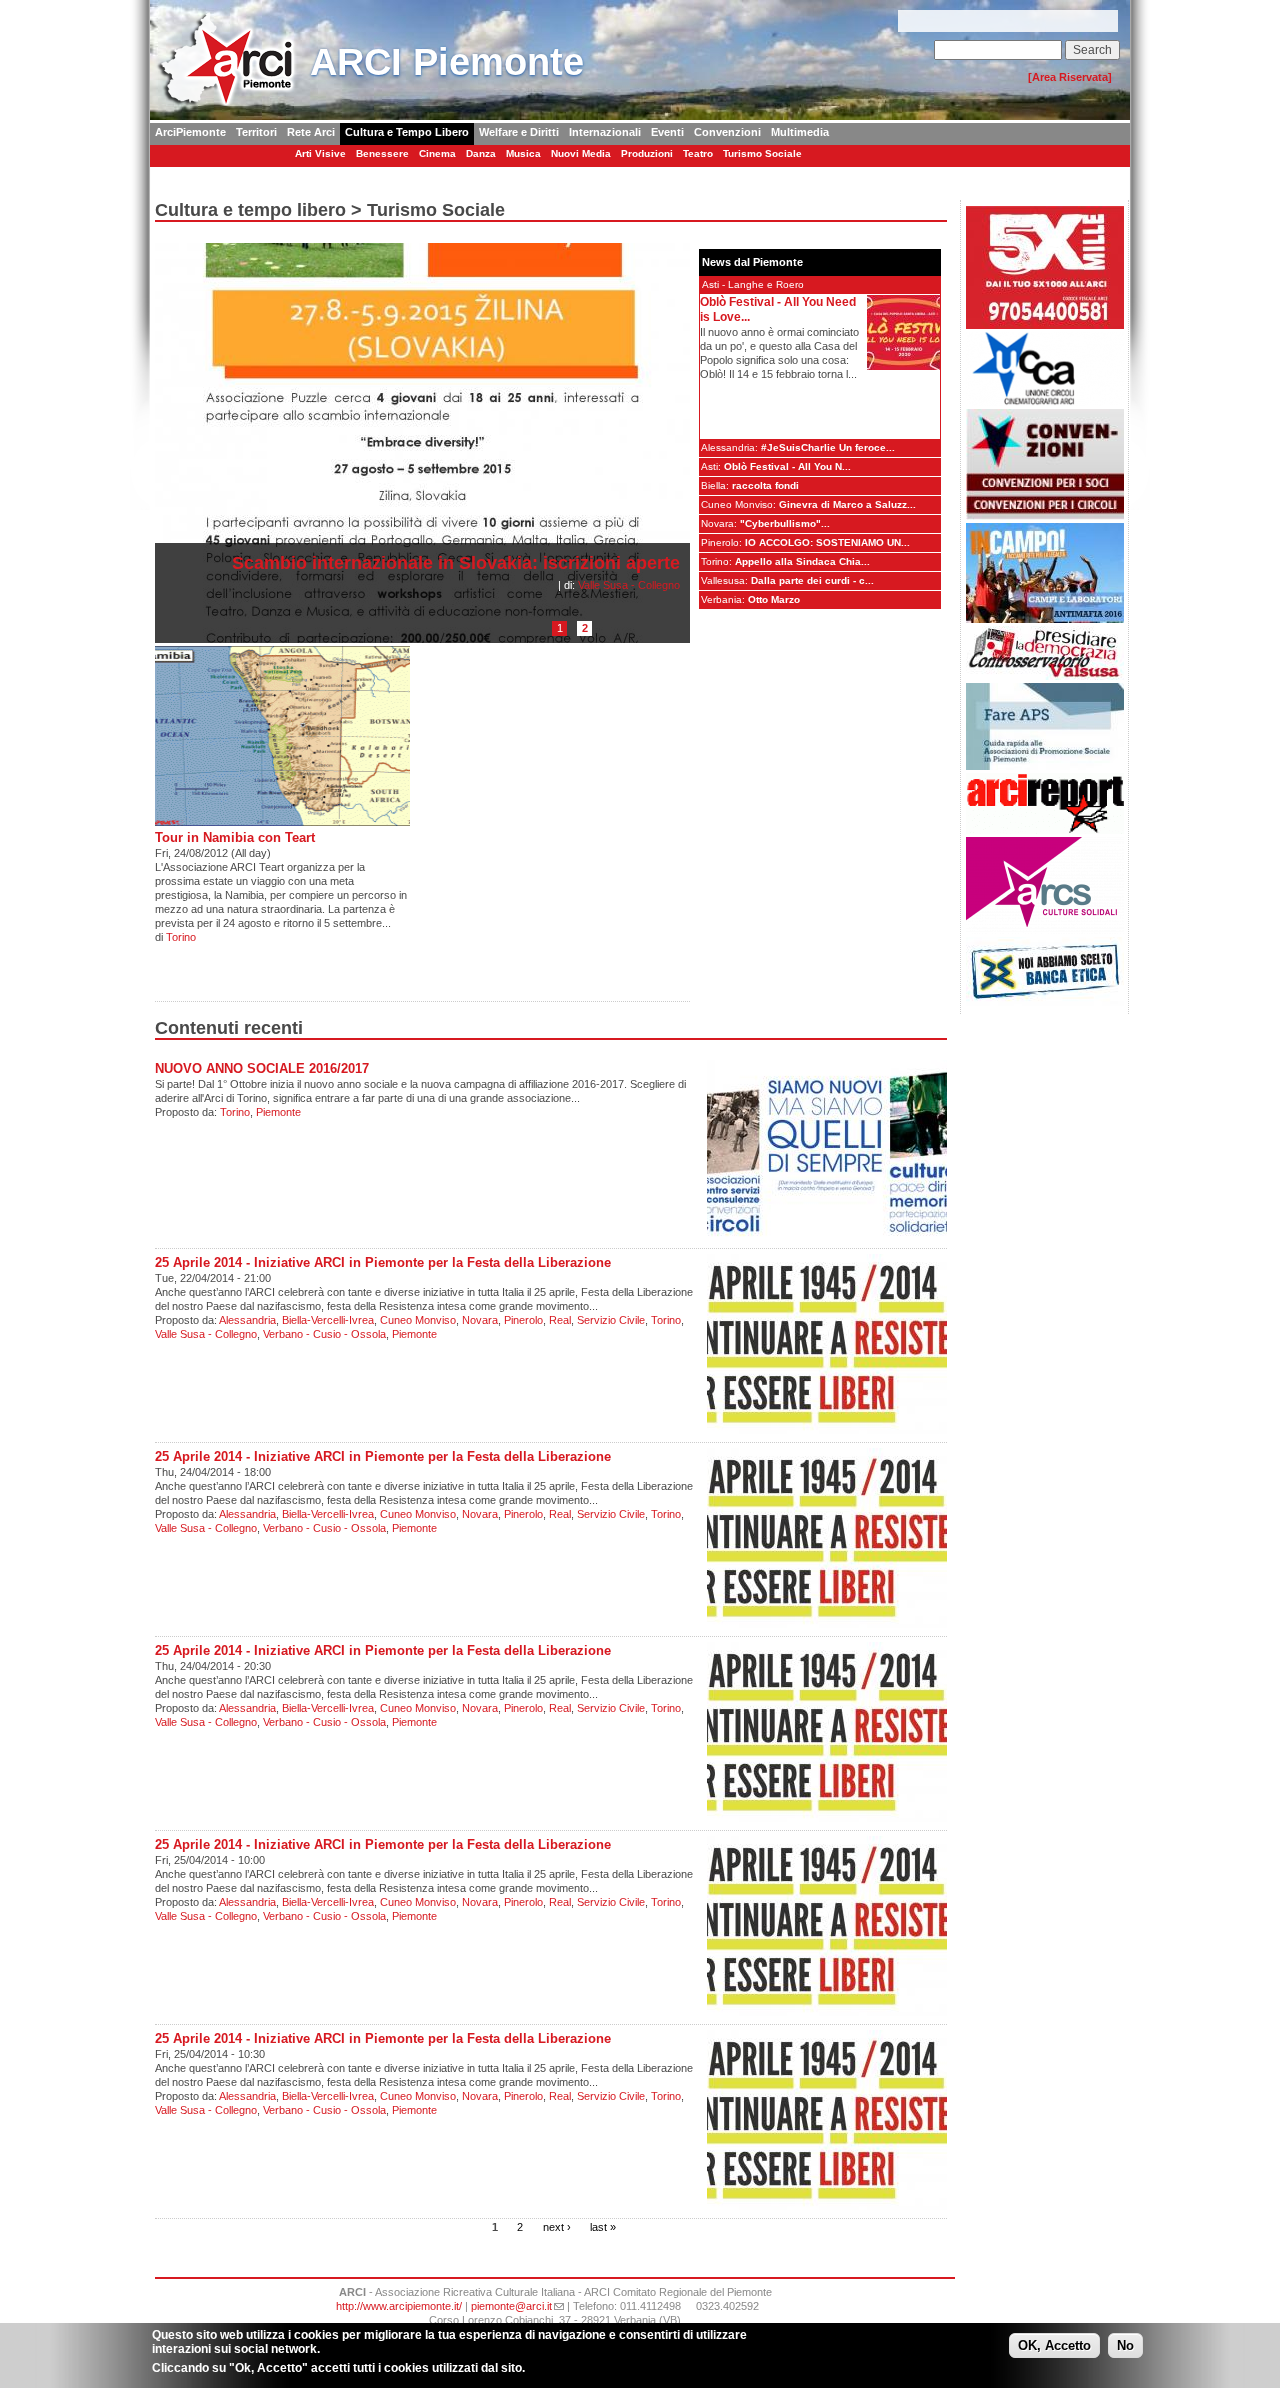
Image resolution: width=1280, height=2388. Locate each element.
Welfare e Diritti (519, 132)
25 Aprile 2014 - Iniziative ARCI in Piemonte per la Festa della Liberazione (383, 1262)
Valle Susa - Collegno (629, 585)
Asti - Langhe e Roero (753, 284)
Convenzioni (727, 132)
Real (560, 1320)
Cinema (437, 153)
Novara (480, 1320)
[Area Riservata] (1070, 77)
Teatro (698, 153)
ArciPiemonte (190, 132)
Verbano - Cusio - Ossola (324, 1334)
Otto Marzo (774, 599)
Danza (481, 153)
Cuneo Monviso (418, 1320)
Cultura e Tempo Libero (407, 132)
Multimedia (800, 132)
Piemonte (278, 1112)
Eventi (667, 132)
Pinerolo (523, 1320)
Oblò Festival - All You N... (787, 466)
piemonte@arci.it (511, 2306)
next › (557, 2226)
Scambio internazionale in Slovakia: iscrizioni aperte (456, 563)
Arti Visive (320, 153)
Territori (256, 132)
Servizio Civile (611, 1320)
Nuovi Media (581, 153)
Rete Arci (311, 132)
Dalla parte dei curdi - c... (812, 580)
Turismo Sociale (762, 153)
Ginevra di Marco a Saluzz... (847, 504)
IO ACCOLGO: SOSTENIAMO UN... (827, 542)
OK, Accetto (1054, 2345)
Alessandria (247, 1320)
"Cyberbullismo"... (785, 523)
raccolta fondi (765, 485)
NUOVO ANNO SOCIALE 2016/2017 (262, 1068)
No (1125, 2345)
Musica (523, 153)
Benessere (382, 153)
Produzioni (647, 153)
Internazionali (605, 132)
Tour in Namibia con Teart (235, 837)
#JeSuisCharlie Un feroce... (828, 447)
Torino (181, 937)
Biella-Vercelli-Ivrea (328, 1320)
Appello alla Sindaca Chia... (802, 561)
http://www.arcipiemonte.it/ (399, 2306)
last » (603, 2226)
